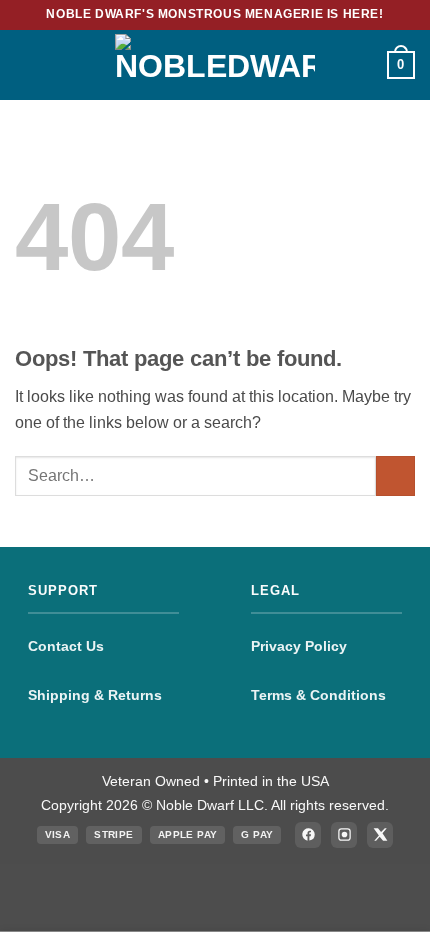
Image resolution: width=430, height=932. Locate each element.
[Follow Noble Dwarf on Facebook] (308, 835)
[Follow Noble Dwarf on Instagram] (344, 835)
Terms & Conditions (318, 695)
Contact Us (66, 646)
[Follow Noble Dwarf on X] (380, 835)
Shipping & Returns (95, 695)
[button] (27, 64)
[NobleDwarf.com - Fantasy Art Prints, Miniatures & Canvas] (215, 64)
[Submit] (395, 475)
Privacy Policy (299, 646)
